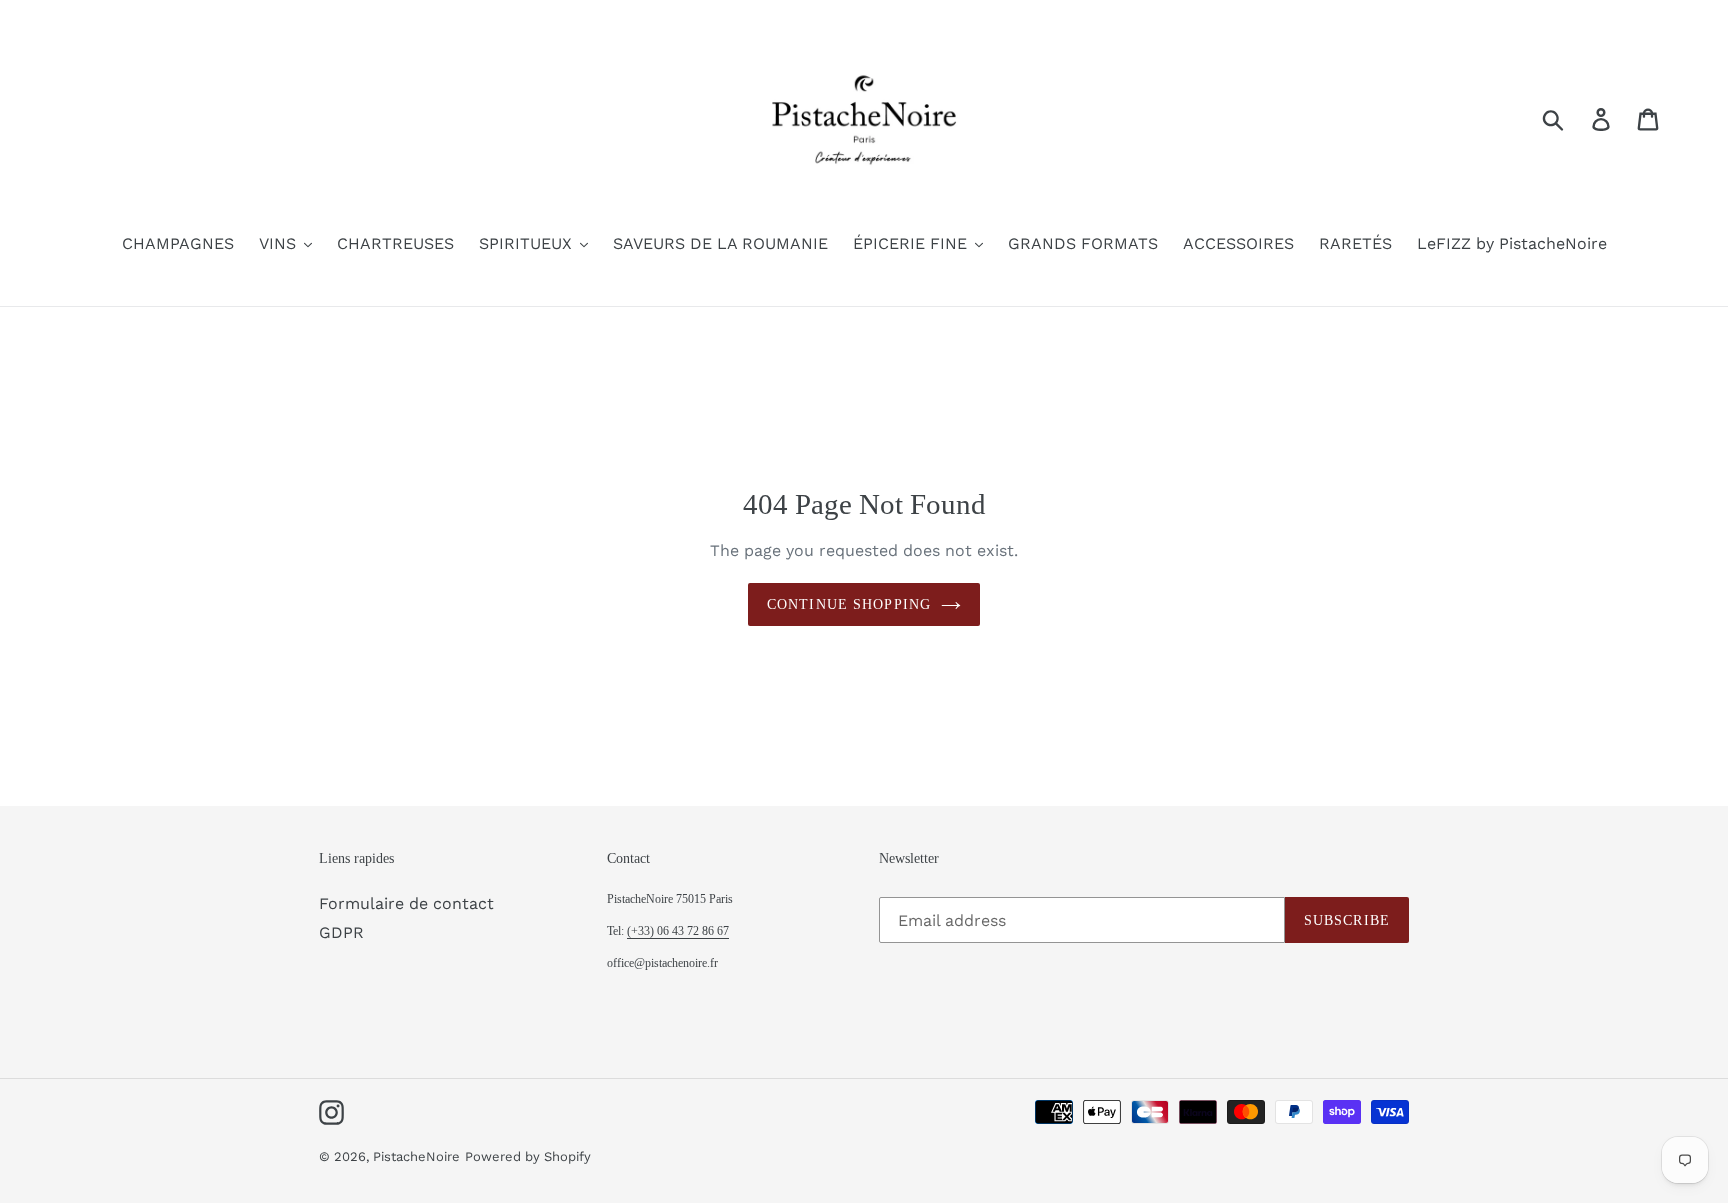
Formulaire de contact (406, 903)
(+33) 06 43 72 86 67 (678, 931)
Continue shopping (849, 604)
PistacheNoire (416, 1156)
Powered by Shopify (528, 1156)
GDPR (341, 932)
